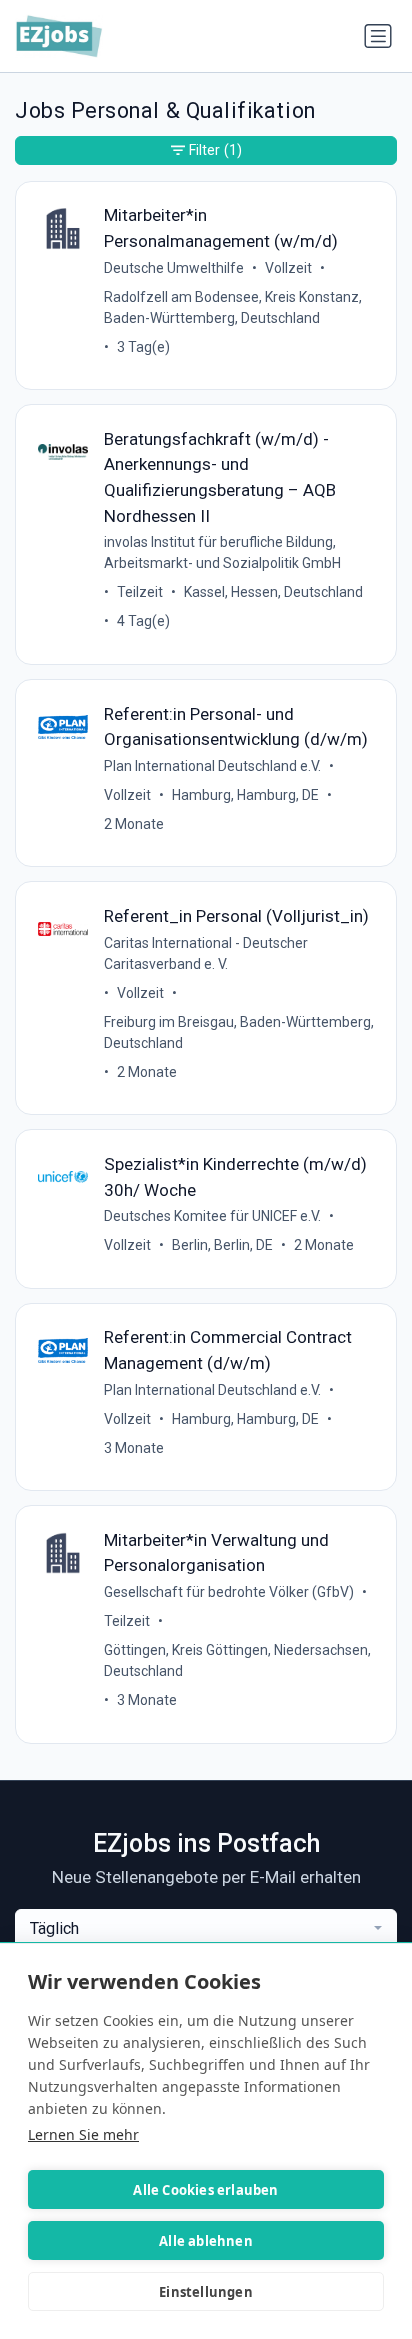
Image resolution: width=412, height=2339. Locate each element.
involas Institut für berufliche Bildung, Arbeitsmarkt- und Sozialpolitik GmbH (222, 552)
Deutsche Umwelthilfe (174, 268)
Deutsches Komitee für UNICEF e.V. (212, 1216)
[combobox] (206, 1929)
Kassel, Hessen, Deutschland (273, 592)
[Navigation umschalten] (378, 36)
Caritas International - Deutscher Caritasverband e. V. (206, 953)
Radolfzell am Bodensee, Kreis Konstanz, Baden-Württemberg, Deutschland (233, 307)
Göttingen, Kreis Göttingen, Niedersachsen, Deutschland (237, 1660)
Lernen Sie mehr (83, 2134)
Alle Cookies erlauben (205, 2190)
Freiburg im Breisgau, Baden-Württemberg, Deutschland (239, 1032)
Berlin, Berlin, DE (222, 1245)
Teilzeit (140, 592)
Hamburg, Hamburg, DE (245, 795)
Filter (215, 150)
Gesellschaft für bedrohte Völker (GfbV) (229, 1592)
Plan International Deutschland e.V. (212, 766)
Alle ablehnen (206, 2241)
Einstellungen (206, 2292)
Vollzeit (288, 268)
